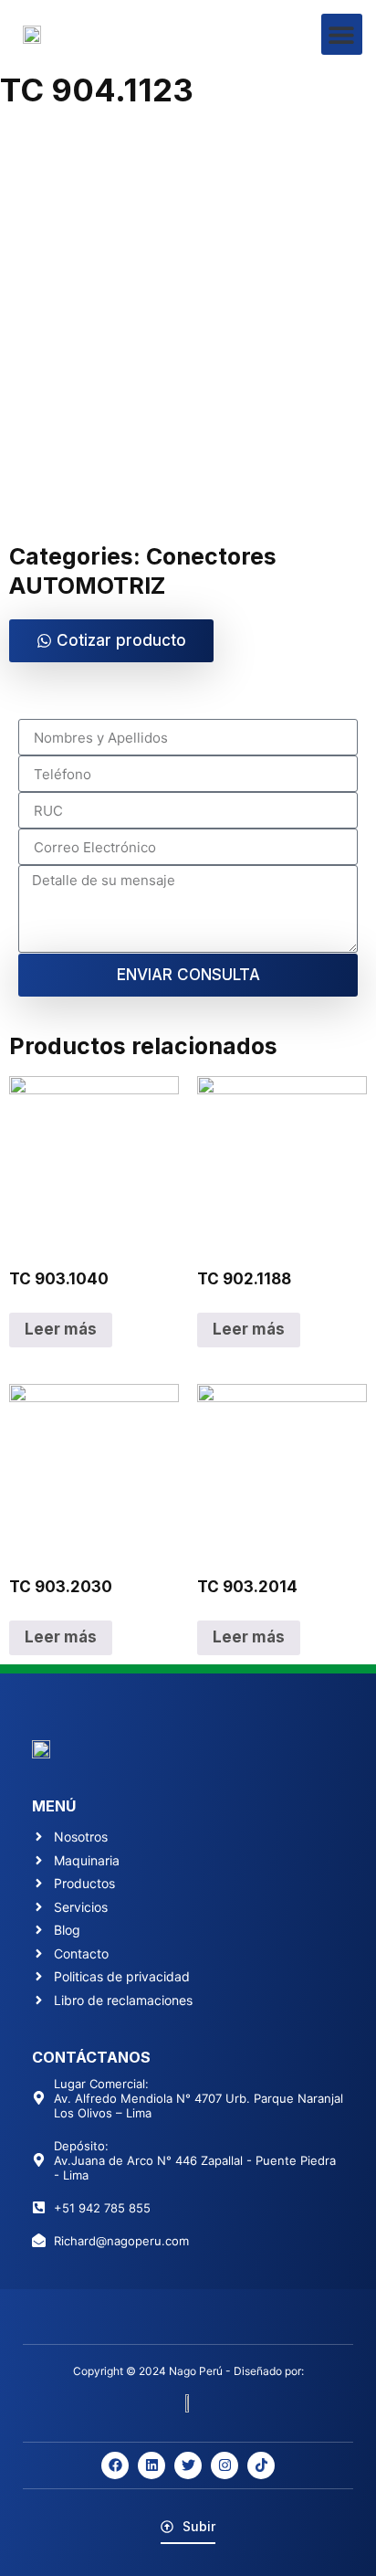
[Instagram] (225, 2465)
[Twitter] (188, 2465)
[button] (342, 34)
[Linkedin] (151, 2465)
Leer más (61, 1329)
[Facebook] (115, 2465)
